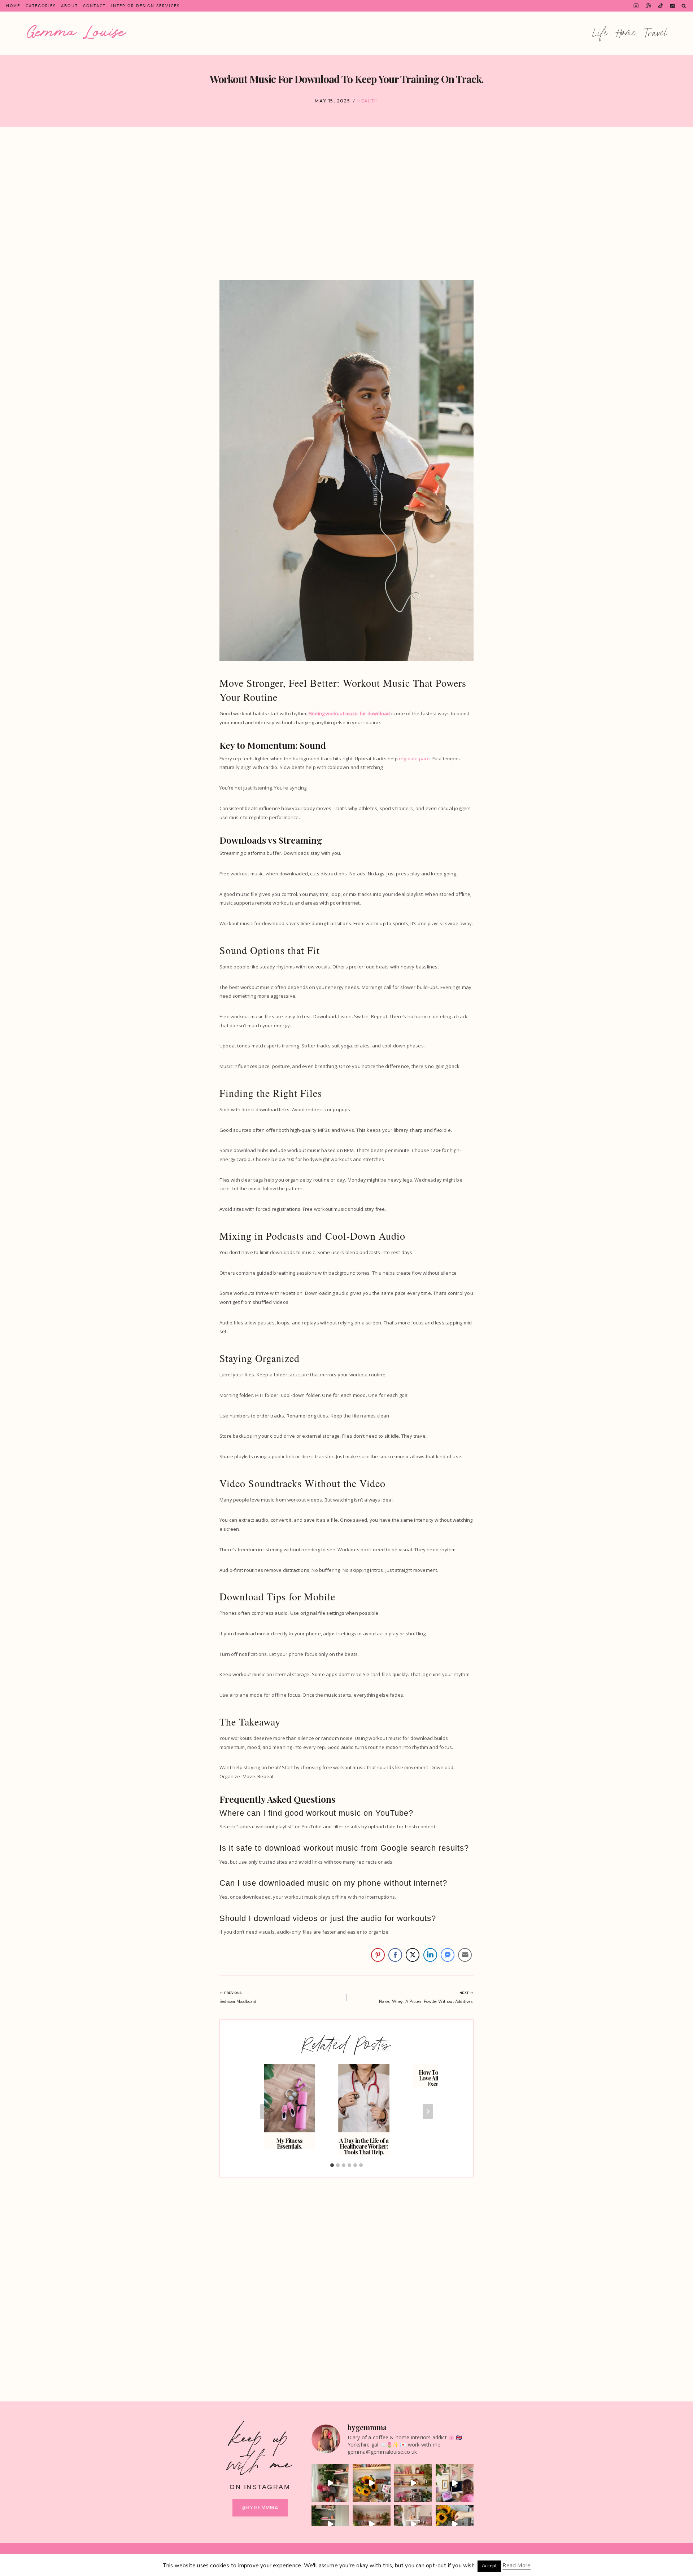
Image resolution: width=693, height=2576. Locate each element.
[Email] (673, 6)
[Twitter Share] (413, 1955)
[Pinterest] (648, 6)
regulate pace (415, 759)
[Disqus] (346, 2275)
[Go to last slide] (265, 2111)
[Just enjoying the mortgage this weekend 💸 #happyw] (372, 2524)
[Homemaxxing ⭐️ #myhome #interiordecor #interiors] (413, 2524)
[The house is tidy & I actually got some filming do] (455, 2483)
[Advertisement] (346, 203)
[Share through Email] (465, 1955)
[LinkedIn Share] (430, 1955)
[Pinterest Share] (378, 1955)
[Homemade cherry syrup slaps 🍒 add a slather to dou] (455, 2524)
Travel (656, 33)
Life (601, 33)
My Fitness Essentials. (289, 2143)
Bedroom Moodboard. (239, 1997)
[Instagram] (636, 6)
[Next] (428, 2111)
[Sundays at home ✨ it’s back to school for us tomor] (330, 2524)
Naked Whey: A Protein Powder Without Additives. (426, 1997)
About (69, 6)
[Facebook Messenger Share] (448, 1955)
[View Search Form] (684, 6)
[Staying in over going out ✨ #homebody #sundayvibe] (330, 2483)
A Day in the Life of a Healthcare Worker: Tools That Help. (364, 2146)
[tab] (332, 2165)
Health (368, 101)
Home (13, 6)
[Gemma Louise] (77, 32)
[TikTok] (661, 6)
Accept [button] (489, 2566)
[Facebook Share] (395, 1955)
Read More (517, 2566)
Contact (94, 6)
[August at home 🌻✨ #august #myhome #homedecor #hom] (372, 2483)
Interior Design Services (145, 6)
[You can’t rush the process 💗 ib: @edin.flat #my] (413, 2483)
